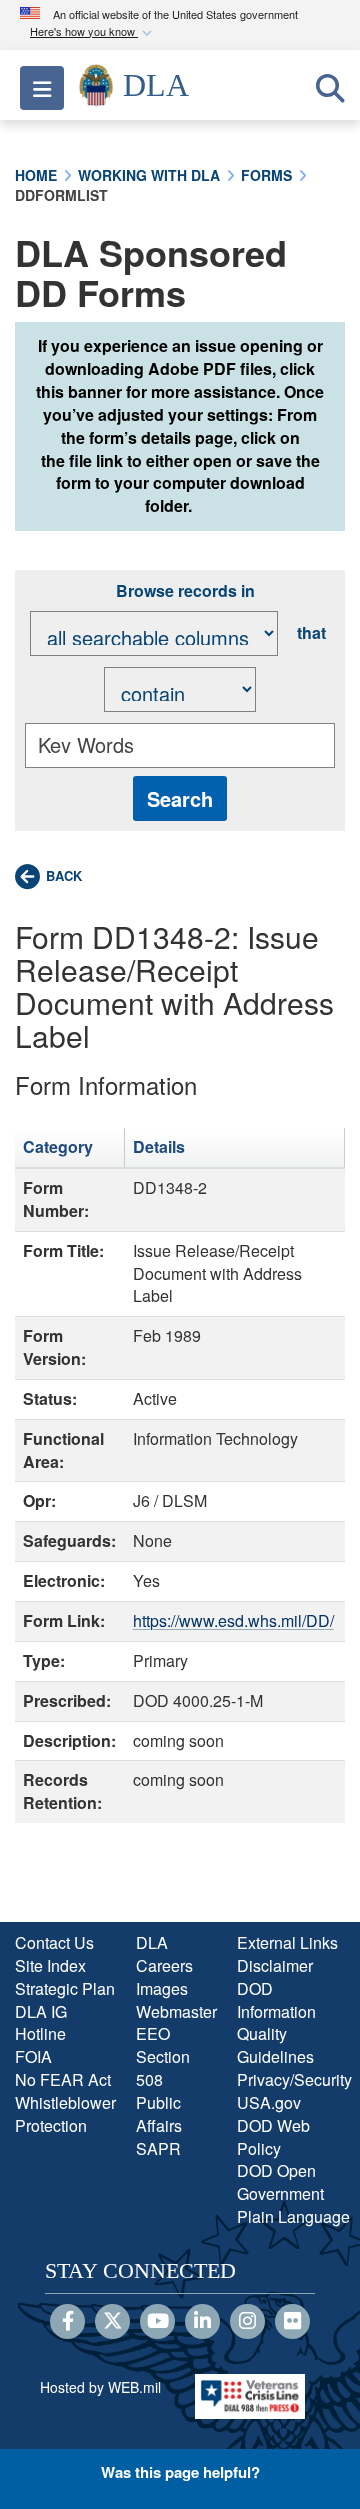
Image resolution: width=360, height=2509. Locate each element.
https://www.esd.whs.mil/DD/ (233, 1620)
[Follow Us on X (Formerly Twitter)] (112, 2322)
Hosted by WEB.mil (100, 2387)
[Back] (48, 876)
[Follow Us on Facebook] (67, 2322)
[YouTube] (157, 2322)
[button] (93, 32)
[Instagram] (247, 2322)
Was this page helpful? (180, 2472)
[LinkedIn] (202, 2322)
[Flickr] (292, 2322)
